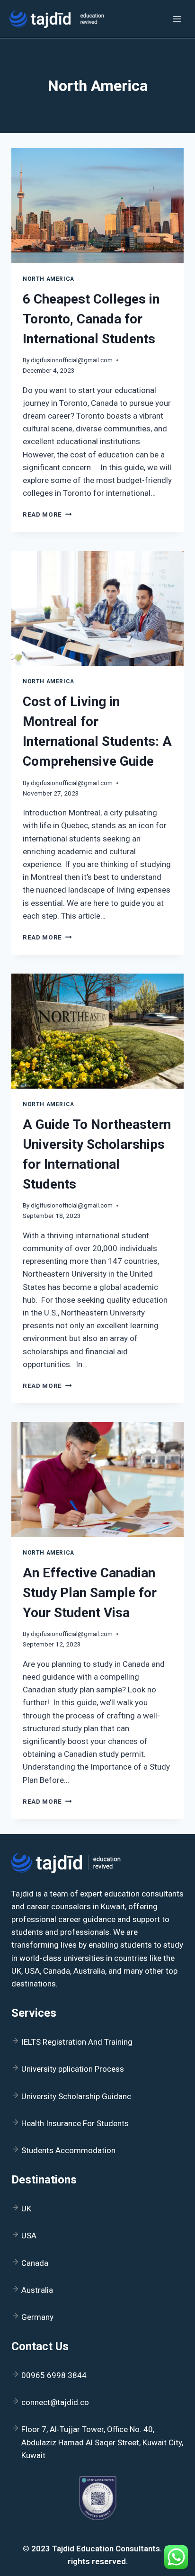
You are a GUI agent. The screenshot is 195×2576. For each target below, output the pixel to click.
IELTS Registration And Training (77, 2042)
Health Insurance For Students (75, 2123)
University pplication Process (73, 2069)
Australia (37, 2290)
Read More (47, 514)
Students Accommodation (68, 2150)
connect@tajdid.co (55, 2402)
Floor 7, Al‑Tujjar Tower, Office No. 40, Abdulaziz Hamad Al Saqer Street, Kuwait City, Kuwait (102, 2442)
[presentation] (97, 206)
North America (49, 279)
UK (26, 2209)
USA (29, 2236)
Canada (35, 2263)
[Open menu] (177, 19)
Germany (37, 2317)
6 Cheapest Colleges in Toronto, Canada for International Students (91, 319)
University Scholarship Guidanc (76, 2096)
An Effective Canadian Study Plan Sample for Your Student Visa (90, 1593)
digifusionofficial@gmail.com (72, 360)
